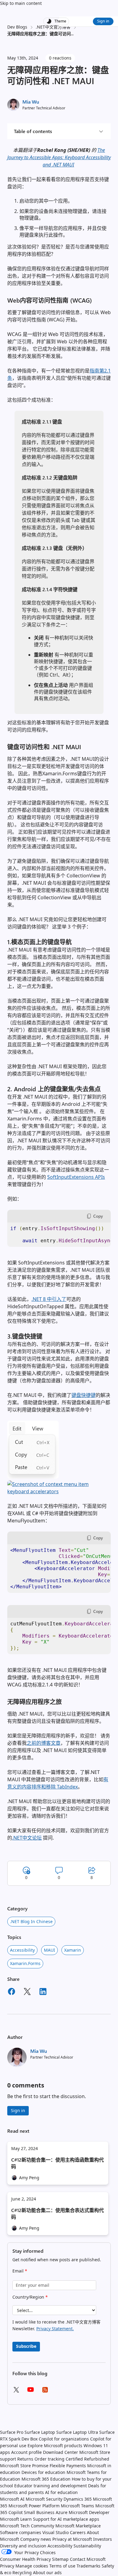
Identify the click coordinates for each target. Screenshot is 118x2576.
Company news (36, 2539)
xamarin (73, 1950)
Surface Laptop (40, 2432)
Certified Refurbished (87, 2459)
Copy (98, 1216)
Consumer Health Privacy (25, 2559)
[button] (33, 1477)
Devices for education (43, 2472)
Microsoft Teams (77, 2506)
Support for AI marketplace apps (66, 2519)
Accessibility (60, 2546)
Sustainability (87, 2546)
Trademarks (88, 2566)
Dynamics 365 (78, 2499)
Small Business (39, 2512)
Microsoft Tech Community (27, 2526)
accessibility (22, 1950)
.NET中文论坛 (27, 1838)
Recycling (22, 2573)
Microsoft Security (44, 2499)
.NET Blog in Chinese (31, 1921)
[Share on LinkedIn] (43, 1992)
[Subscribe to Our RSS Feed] (45, 2392)
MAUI (49, 1950)
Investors (103, 2539)
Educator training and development (51, 2486)
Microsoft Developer (89, 2512)
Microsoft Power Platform (34, 2506)
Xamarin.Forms (25, 1963)
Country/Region (30, 2297)
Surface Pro (12, 2432)
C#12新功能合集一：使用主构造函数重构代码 (57, 2163)
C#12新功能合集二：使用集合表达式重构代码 (57, 2213)
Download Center (61, 2452)
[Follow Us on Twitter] (16, 2392)
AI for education (61, 2492)
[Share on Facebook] (11, 1992)
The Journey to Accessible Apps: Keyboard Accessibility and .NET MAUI (59, 157)
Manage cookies (32, 2566)
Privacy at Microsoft (72, 2539)
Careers (78, 2532)
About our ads (47, 2573)
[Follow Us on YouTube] (31, 2392)
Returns (25, 2459)
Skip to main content (21, 3)
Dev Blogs (17, 27)
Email (20, 2271)
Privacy (8, 2566)
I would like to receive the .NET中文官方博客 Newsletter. (56, 2325)
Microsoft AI (12, 2499)
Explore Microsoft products (55, 2446)
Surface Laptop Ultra (77, 2432)
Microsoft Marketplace (78, 2526)
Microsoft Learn (16, 2519)
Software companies (21, 2532)
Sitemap (60, 2559)
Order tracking (49, 2459)
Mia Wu (31, 102)
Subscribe (26, 2346)
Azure (62, 2512)
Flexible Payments (68, 2466)
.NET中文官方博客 (53, 27)
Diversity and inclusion (23, 2546)
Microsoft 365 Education (46, 2479)
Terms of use (62, 2566)
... (72, 34)
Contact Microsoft (88, 2559)
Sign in (103, 21)
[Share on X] (27, 1992)
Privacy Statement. (55, 2329)
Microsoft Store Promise (24, 2466)
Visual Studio (56, 2532)
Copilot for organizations (64, 2439)
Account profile (26, 2452)
